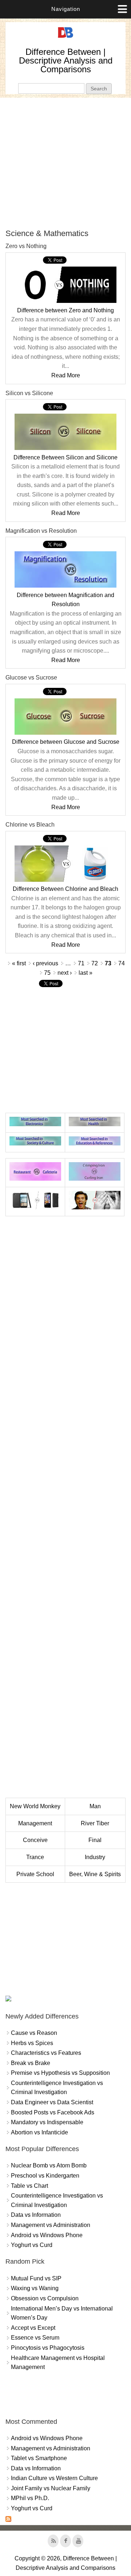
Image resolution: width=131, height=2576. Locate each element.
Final (95, 1840)
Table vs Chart (29, 2186)
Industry (95, 1857)
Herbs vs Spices (32, 2043)
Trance (35, 1857)
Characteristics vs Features (46, 2053)
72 (95, 963)
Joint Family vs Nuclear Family (51, 2488)
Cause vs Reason (34, 2033)
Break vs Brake (31, 2063)
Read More (66, 375)
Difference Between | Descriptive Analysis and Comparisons (66, 60)
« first (19, 963)
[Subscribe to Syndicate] (8, 2520)
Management (35, 1823)
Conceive (35, 1840)
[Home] (65, 38)
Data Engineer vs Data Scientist (52, 2102)
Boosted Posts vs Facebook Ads (53, 2112)
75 (47, 973)
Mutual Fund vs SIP (36, 2278)
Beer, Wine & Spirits (95, 1874)
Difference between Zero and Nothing (65, 310)
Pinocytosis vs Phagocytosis (48, 2348)
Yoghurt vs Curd (32, 2245)
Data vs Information (36, 2215)
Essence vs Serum (35, 2338)
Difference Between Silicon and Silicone (65, 457)
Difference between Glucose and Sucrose (66, 742)
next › (65, 973)
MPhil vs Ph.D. (30, 2498)
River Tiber (95, 1823)
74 (122, 963)
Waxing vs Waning (35, 2288)
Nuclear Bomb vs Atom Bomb (49, 2165)
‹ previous (45, 963)
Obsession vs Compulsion (45, 2298)
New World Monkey (35, 1806)
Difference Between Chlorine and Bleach (65, 889)
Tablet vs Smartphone (39, 2458)
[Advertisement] (65, 163)
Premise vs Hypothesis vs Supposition (60, 2073)
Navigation (66, 9)
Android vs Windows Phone (47, 2235)
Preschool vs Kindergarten (45, 2176)
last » (86, 973)
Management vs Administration (51, 2225)
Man (95, 1806)
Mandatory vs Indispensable (47, 2122)
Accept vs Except (33, 2328)
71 (81, 963)
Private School (35, 1874)
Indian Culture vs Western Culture (54, 2478)
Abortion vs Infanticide (39, 2132)
